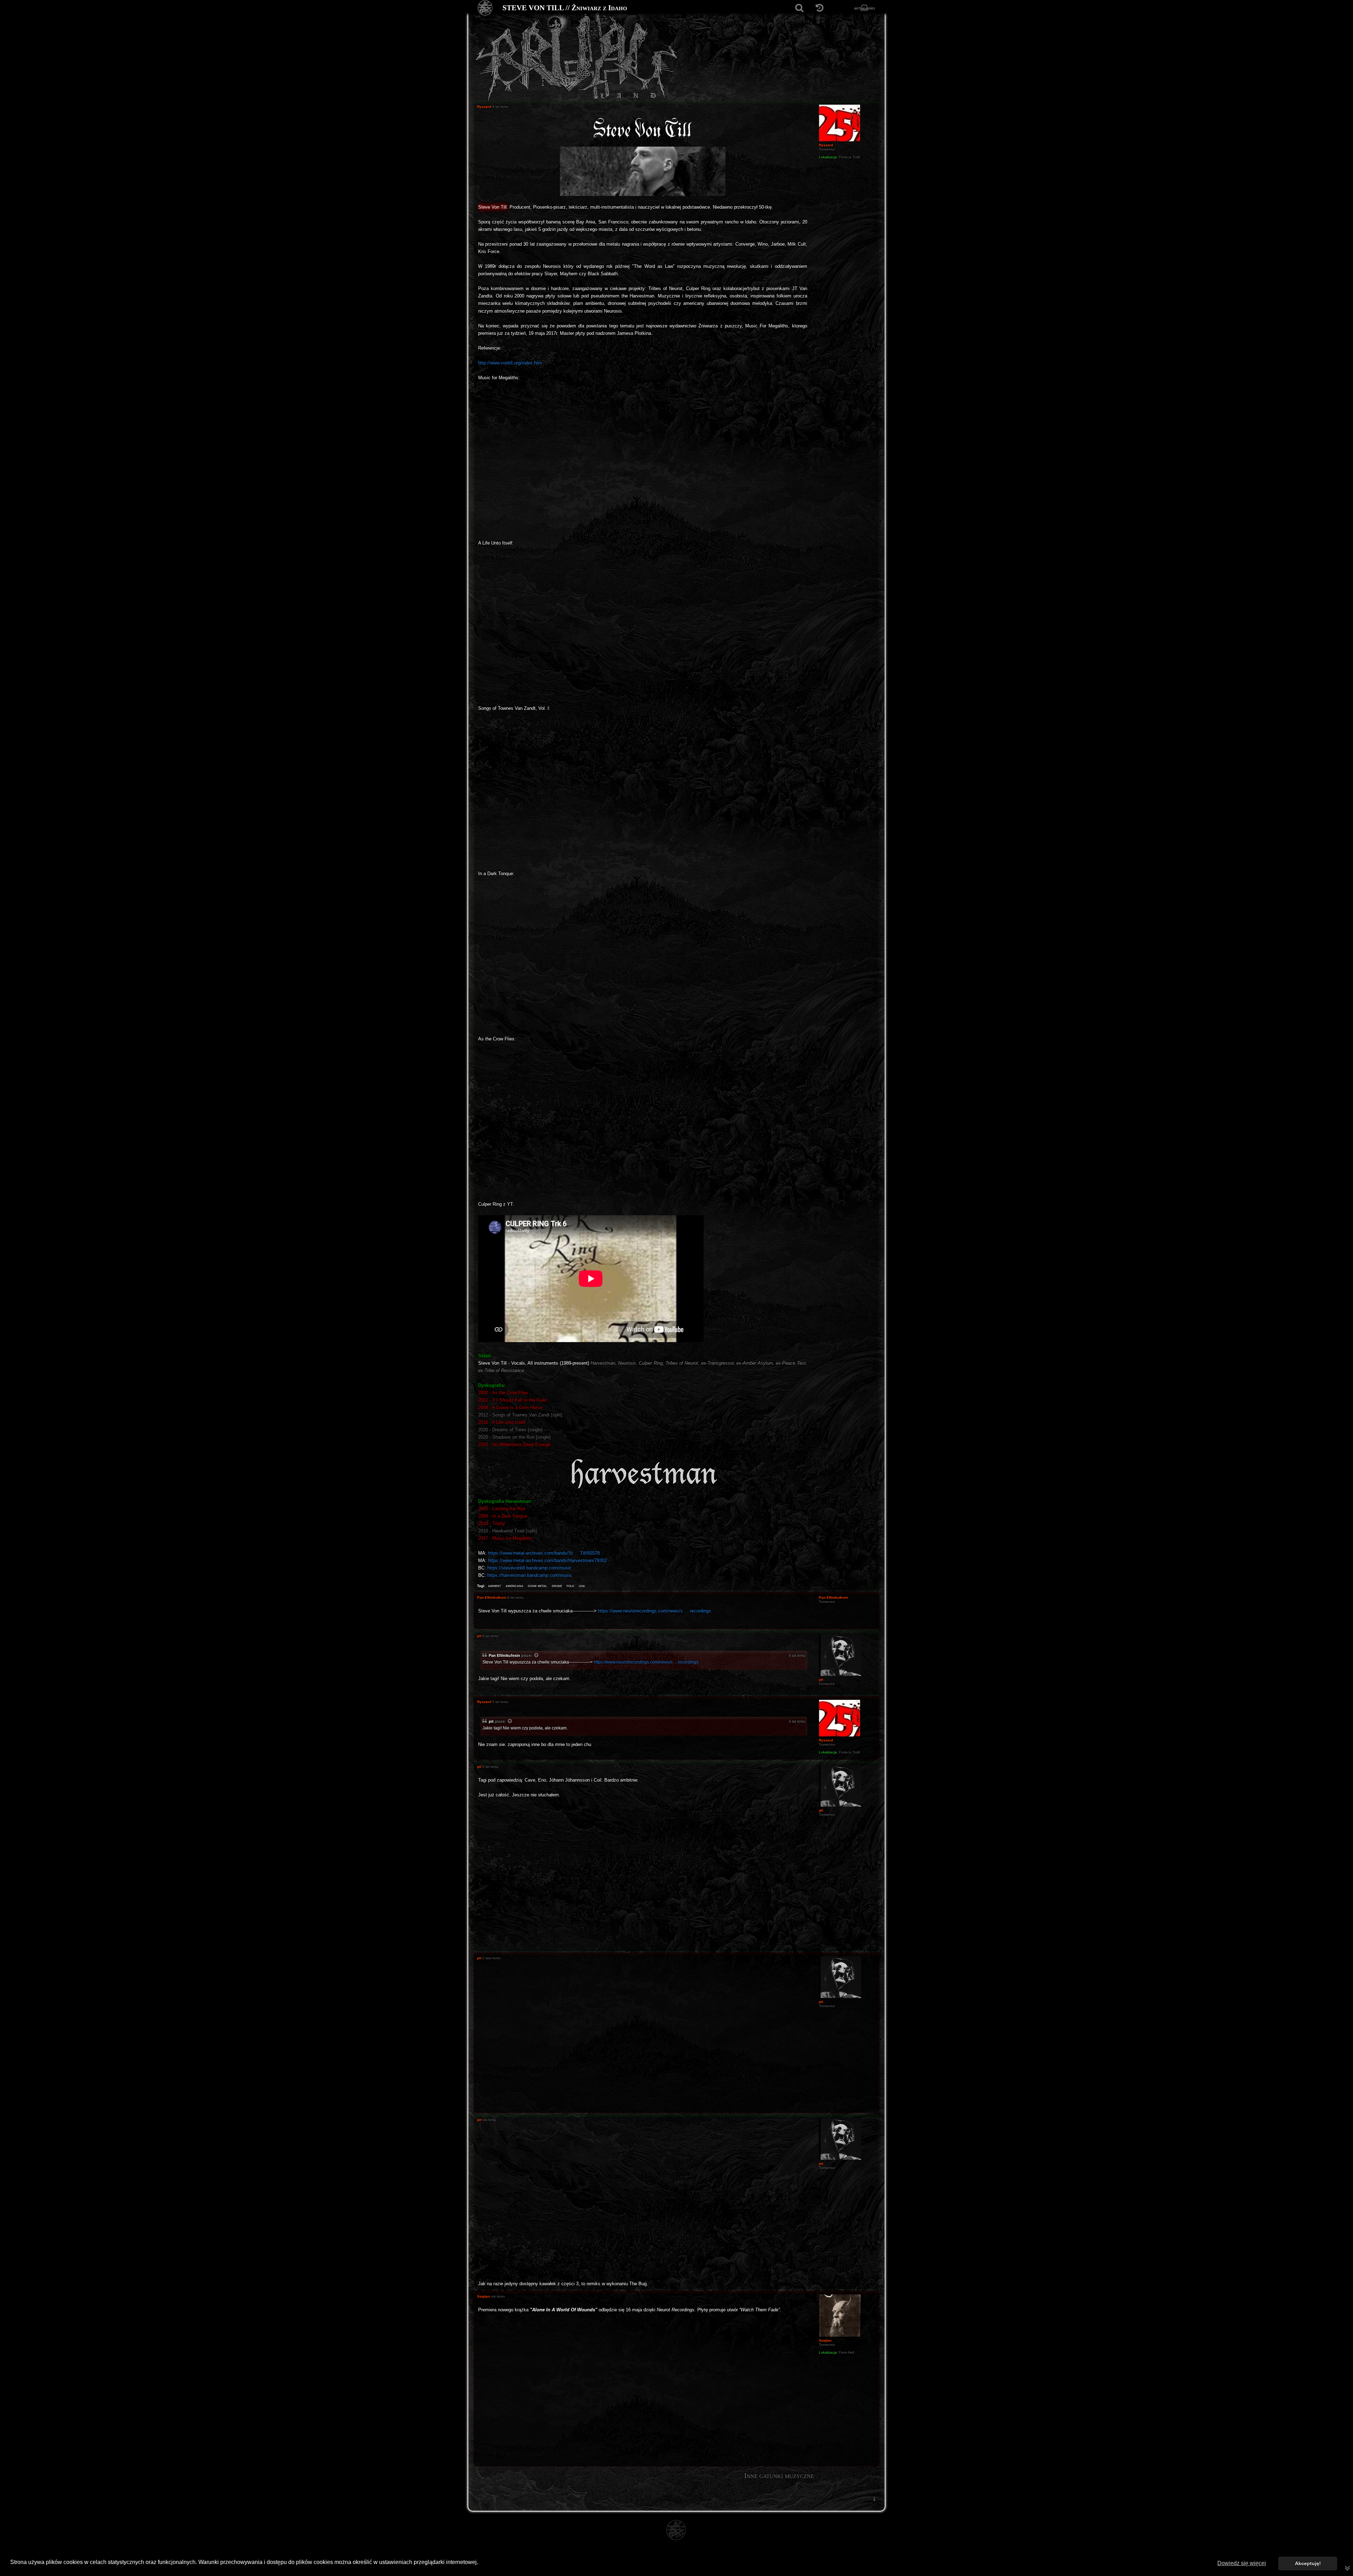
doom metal (538, 1586)
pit (491, 1721)
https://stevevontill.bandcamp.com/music (529, 1568)
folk (570, 1586)
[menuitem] (874, 2499)
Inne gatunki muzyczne (779, 2476)
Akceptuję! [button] (1308, 2563)
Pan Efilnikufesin (504, 1655)
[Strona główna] (485, 8)
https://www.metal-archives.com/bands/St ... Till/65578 (544, 1553)
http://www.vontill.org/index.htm (510, 363)
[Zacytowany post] (537, 1656)
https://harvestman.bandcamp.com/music (530, 1575)
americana (514, 1586)
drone (557, 1586)
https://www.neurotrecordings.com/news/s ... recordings (654, 1611)
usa (582, 1586)
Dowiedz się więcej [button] (1242, 2563)
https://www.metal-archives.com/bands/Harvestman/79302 (547, 1560)
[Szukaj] (799, 8)
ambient (495, 1586)
